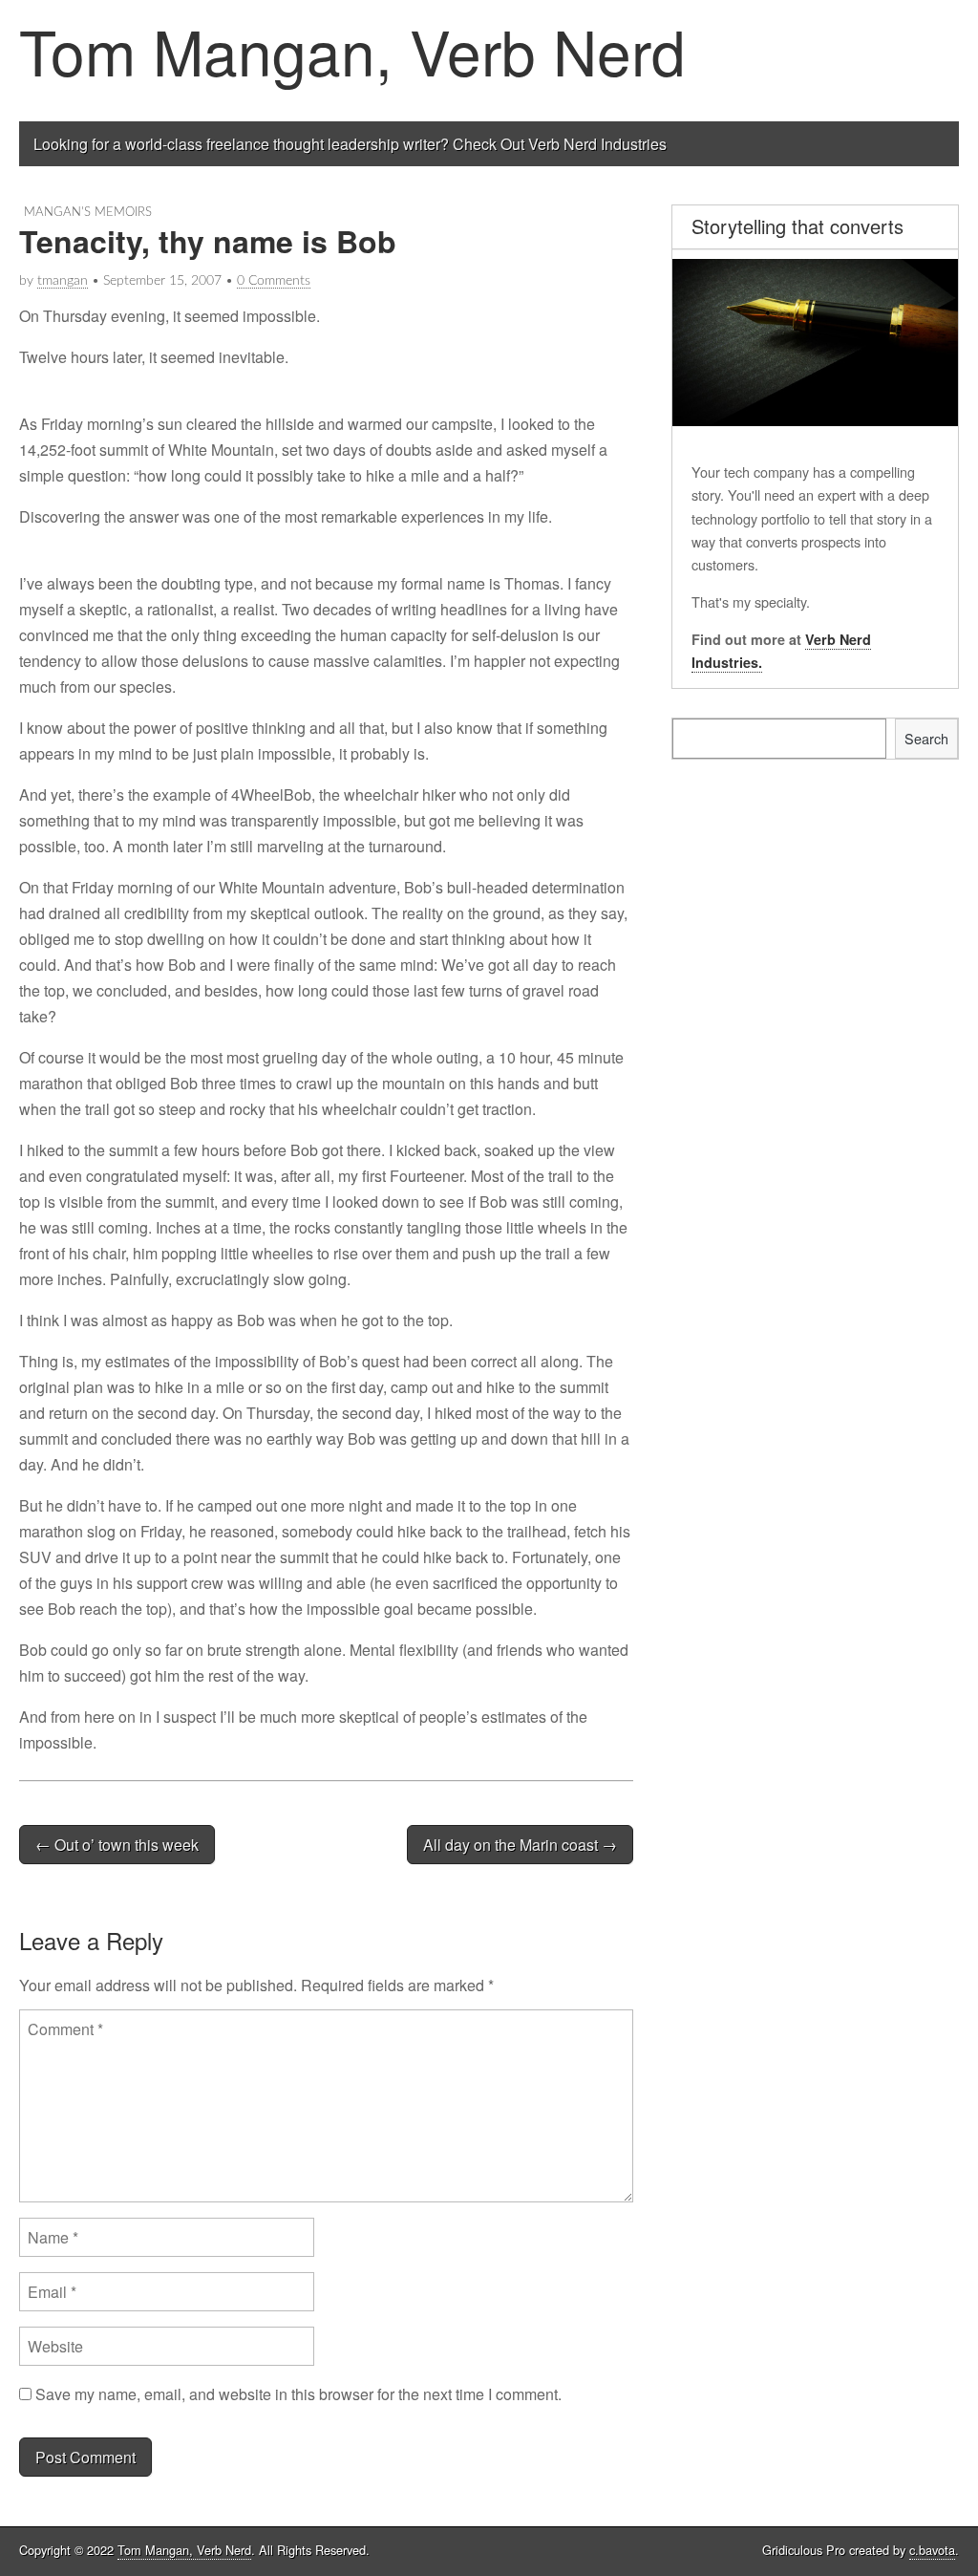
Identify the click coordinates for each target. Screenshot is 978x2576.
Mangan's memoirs (88, 212)
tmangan (63, 281)
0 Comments (274, 281)
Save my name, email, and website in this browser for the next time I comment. (298, 2394)
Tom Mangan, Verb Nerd (352, 50)
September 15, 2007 (162, 281)
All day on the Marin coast (520, 1845)
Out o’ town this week (117, 1845)
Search (926, 738)
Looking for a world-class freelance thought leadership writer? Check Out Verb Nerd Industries (350, 144)
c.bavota (932, 2550)
